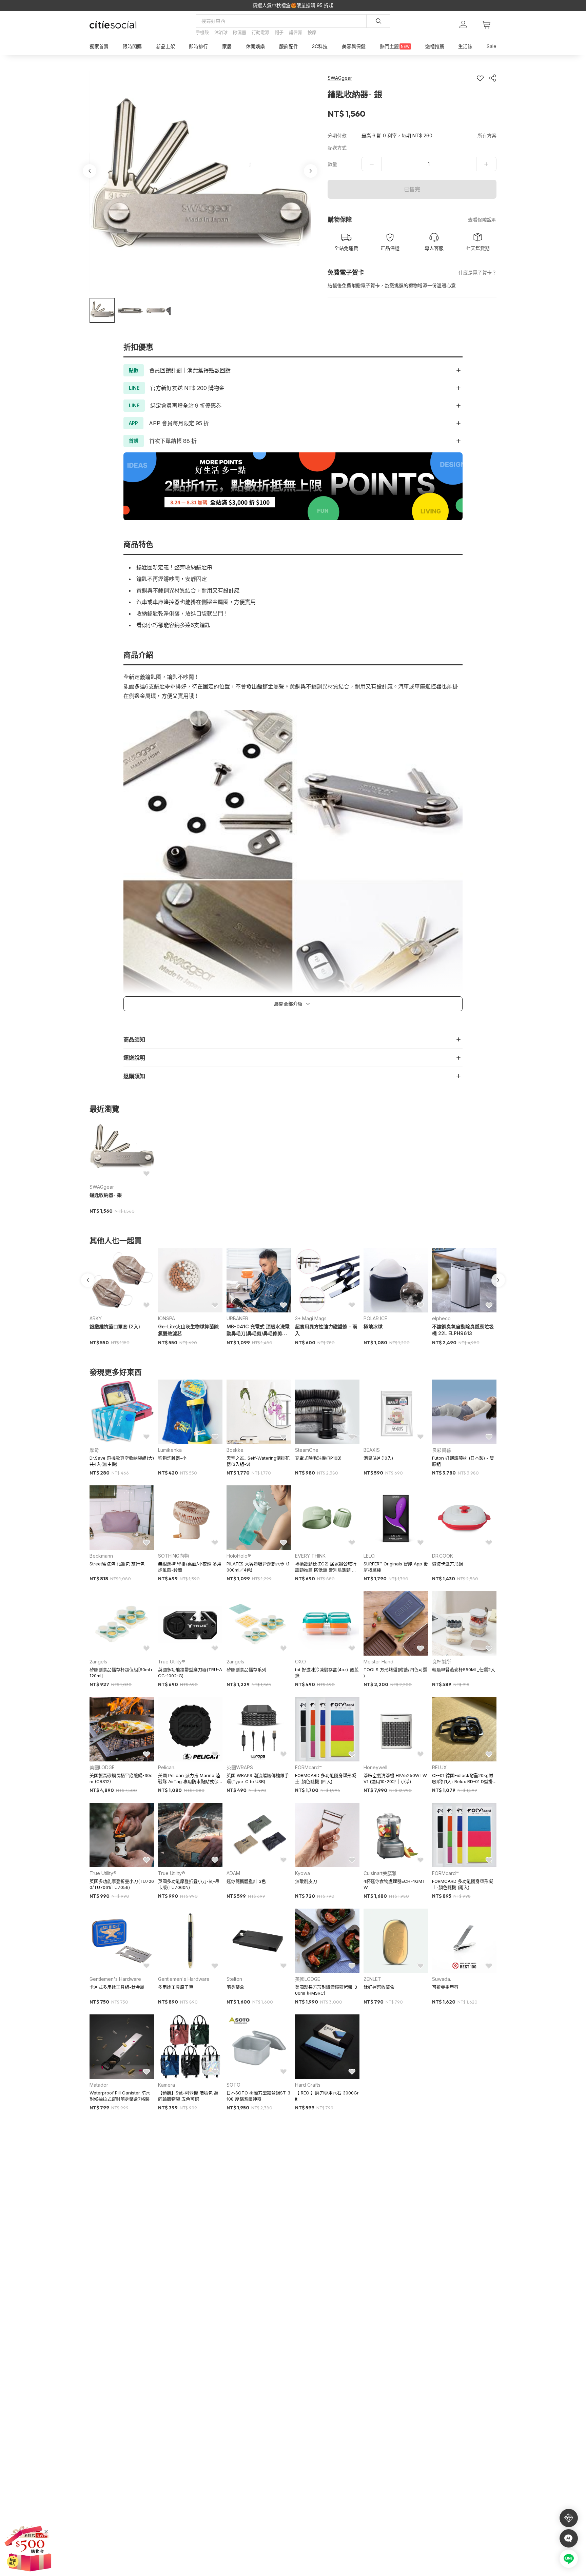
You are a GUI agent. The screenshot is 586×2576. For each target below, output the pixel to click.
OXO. (301, 1662)
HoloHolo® (239, 1556)
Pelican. (167, 1767)
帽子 (279, 32)
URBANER (237, 1318)
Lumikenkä (170, 1450)
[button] (102, 310)
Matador (99, 2085)
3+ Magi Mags (311, 1318)
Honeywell (375, 1767)
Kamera (167, 2085)
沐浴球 (221, 32)
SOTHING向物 (173, 1556)
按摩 (312, 32)
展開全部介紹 (288, 1004)
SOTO (233, 2085)
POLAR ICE (375, 1318)
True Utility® (172, 1662)
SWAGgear (102, 1187)
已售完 (412, 189)
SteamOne (307, 1450)
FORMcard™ (308, 1767)
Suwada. (442, 1979)
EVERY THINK (310, 1556)
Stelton (234, 1979)
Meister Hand (378, 1662)
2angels (98, 1662)
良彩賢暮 (442, 1450)
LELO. (369, 1556)
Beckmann (101, 1556)
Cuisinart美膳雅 (380, 1873)
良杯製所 (442, 1662)
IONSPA (167, 1318)
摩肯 (94, 1450)
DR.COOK (443, 1556)
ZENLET (372, 1979)
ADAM (233, 1873)
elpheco (441, 1318)
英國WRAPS (240, 1767)
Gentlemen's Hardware (115, 1979)
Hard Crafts (308, 2085)
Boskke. (236, 1450)
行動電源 (260, 32)
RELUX (439, 1767)
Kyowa (302, 1873)
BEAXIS (372, 1450)
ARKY (96, 1318)
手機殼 (202, 32)
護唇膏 (296, 32)
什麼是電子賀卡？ (477, 272)
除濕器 (240, 32)
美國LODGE (102, 1767)
